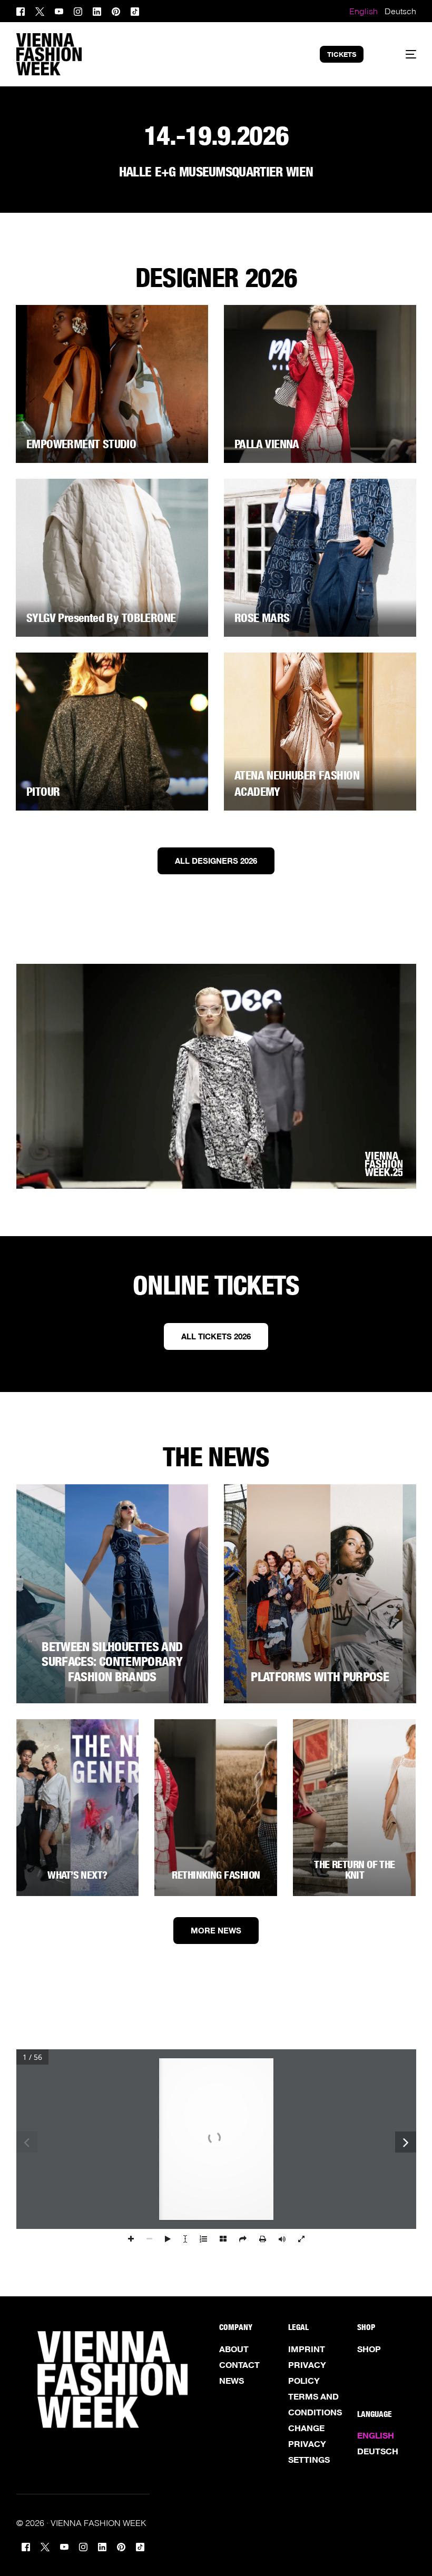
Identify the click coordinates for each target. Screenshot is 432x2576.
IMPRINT (307, 2349)
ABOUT (234, 2349)
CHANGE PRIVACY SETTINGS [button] (309, 2444)
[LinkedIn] (97, 10)
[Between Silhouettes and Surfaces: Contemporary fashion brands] (112, 1594)
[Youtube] (59, 10)
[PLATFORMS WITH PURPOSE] (320, 1594)
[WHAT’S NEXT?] (78, 1808)
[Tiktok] (135, 10)
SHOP (369, 2349)
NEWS (232, 2381)
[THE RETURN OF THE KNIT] (354, 1808)
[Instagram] (78, 10)
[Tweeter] (40, 10)
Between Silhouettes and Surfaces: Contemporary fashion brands (112, 1662)
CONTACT (239, 2365)
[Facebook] (23, 10)
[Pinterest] (116, 10)
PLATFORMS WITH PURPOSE (320, 1677)
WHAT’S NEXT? (77, 1875)
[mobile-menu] (401, 54)
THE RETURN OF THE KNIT (355, 1870)
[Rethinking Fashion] (216, 1808)
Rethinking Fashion (216, 1875)
